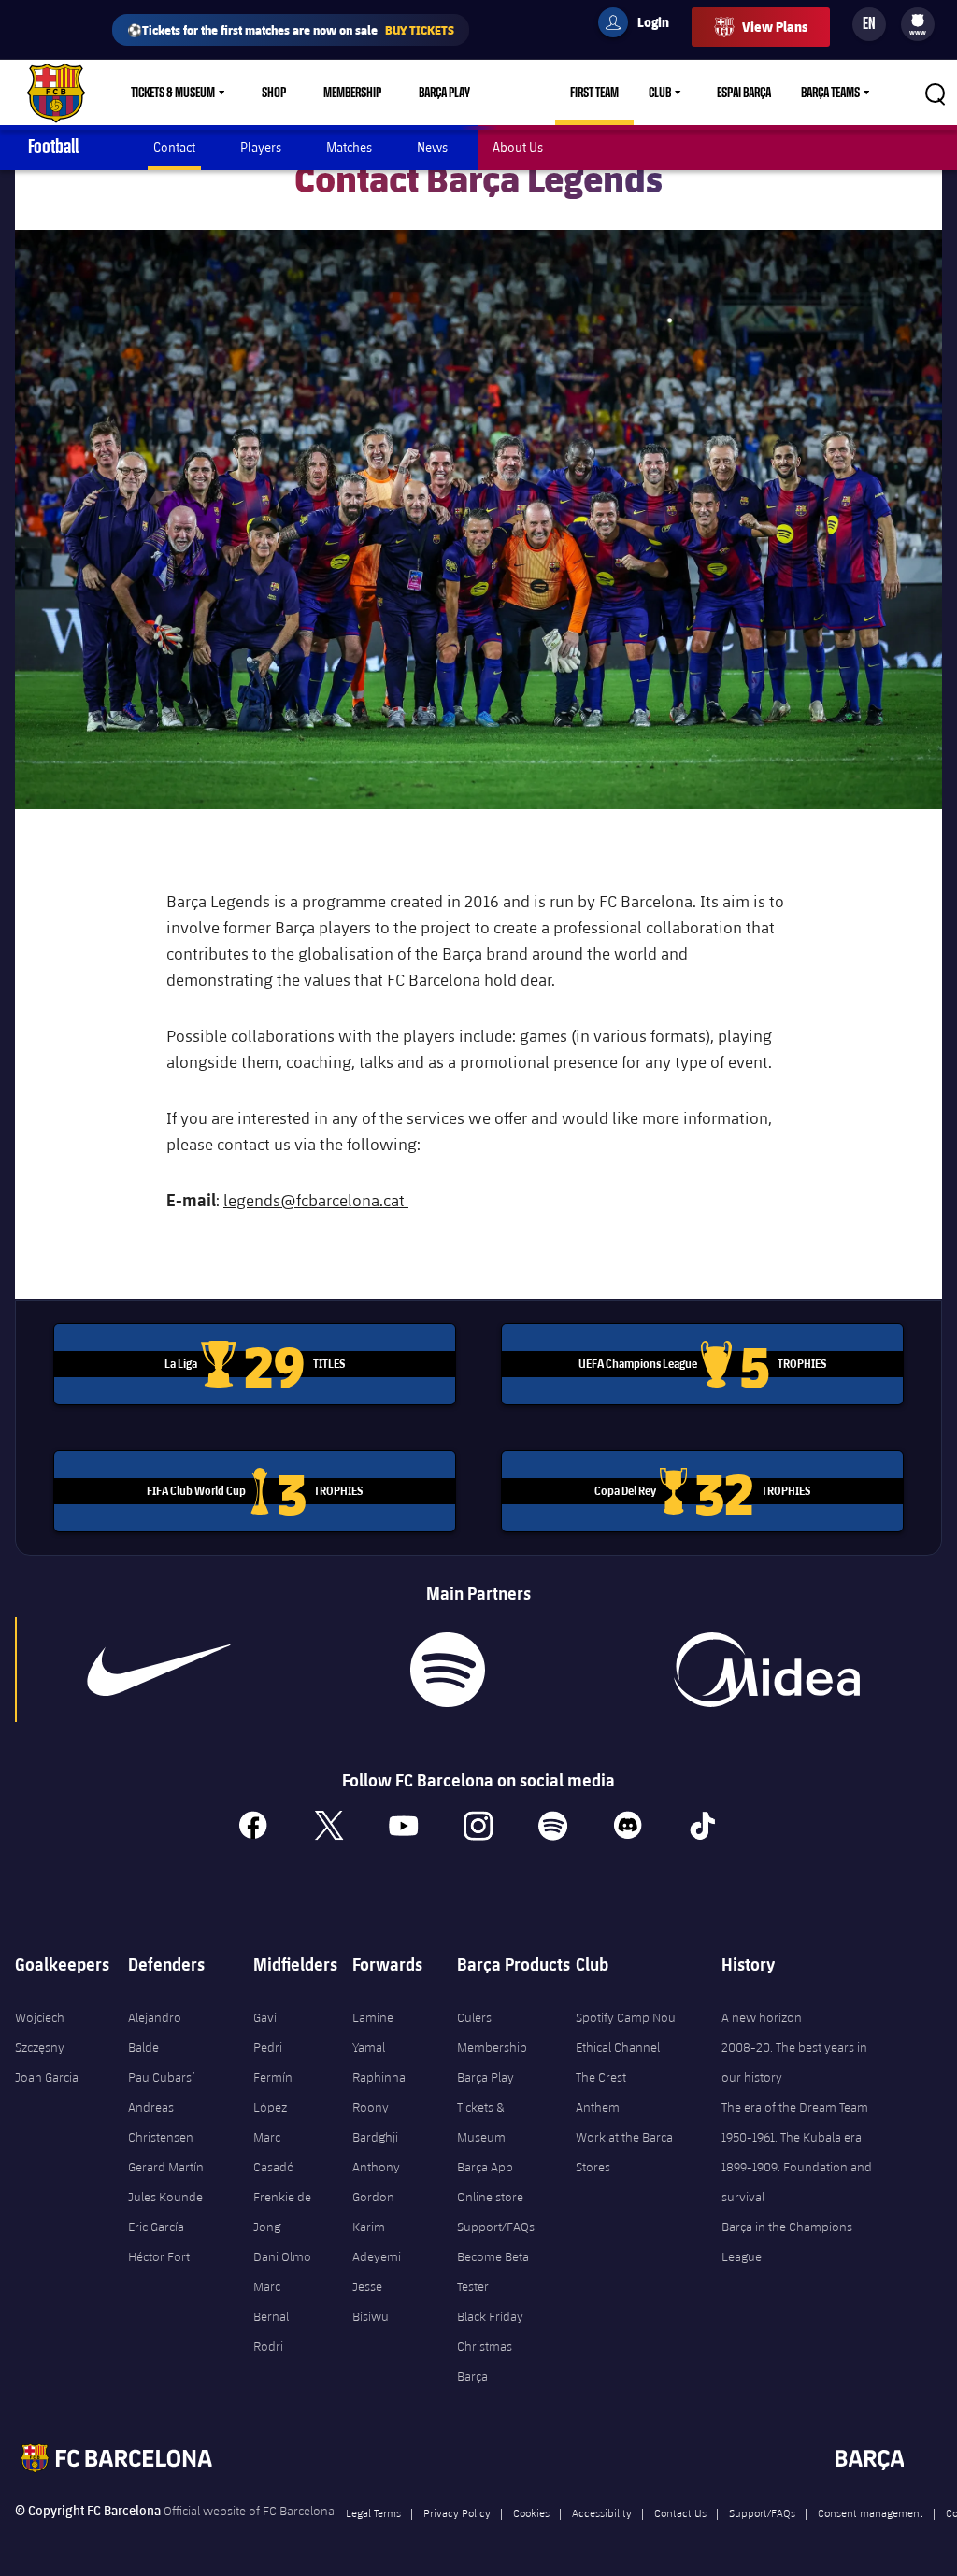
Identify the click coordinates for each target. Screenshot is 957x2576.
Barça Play (444, 93)
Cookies (531, 2512)
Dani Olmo (282, 2256)
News (432, 147)
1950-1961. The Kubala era (792, 2137)
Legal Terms (373, 2512)
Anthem (598, 2107)
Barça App (485, 2167)
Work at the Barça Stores (624, 2152)
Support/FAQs (496, 2227)
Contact (174, 147)
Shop (274, 93)
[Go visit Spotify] (448, 1670)
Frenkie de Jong (282, 2212)
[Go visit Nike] (159, 1670)
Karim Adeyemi (377, 2242)
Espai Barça (744, 93)
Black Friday (490, 2316)
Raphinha (379, 2077)
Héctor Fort (159, 2256)
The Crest (601, 2077)
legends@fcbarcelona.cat (316, 1200)
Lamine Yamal (373, 2032)
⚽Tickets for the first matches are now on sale (291, 29)
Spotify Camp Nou (626, 2017)
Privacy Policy (457, 2512)
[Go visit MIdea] (767, 1670)
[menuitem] (918, 21)
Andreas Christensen (161, 2122)
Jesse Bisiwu (371, 2301)
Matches (349, 147)
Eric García (156, 2227)
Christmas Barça (485, 2361)
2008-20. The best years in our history (794, 2062)
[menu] (918, 24)
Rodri (268, 2346)
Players (261, 147)
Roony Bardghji (375, 2122)
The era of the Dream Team (795, 2107)
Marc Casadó (274, 2152)
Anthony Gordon (376, 2182)
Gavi (265, 2017)
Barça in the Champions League (787, 2242)
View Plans (775, 27)
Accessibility (602, 2512)
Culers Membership (492, 2032)
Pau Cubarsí (161, 2077)
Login (641, 25)
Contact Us (680, 2512)
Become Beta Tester (493, 2271)
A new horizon (762, 2017)
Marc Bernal (271, 2301)
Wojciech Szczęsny (40, 2032)
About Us (518, 147)
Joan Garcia (47, 2077)
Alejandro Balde (155, 2032)
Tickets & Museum (173, 93)
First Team (594, 93)
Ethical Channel (618, 2047)
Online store (490, 2197)
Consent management (871, 2512)
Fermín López (273, 2092)
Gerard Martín (166, 2167)
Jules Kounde (165, 2197)
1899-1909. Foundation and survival (797, 2182)
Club (660, 93)
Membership (352, 93)
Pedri (268, 2047)
